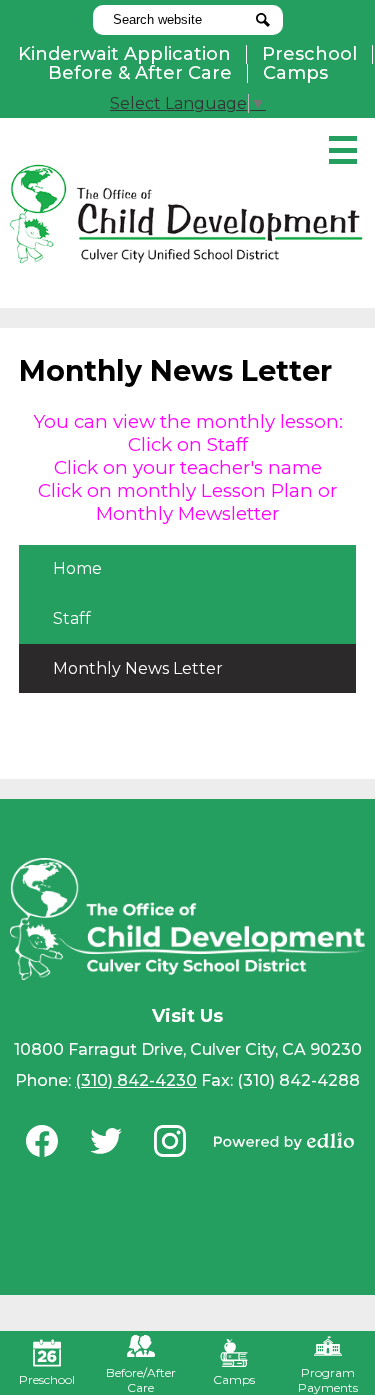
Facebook (42, 1141)
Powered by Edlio (284, 1141)
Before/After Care (141, 1380)
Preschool (309, 54)
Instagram (170, 1141)
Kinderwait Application (124, 54)
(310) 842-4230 (136, 1080)
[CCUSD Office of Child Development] (187, 213)
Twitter (106, 1141)
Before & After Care (140, 73)
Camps (295, 73)
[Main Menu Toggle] (343, 150)
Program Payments (328, 1380)
